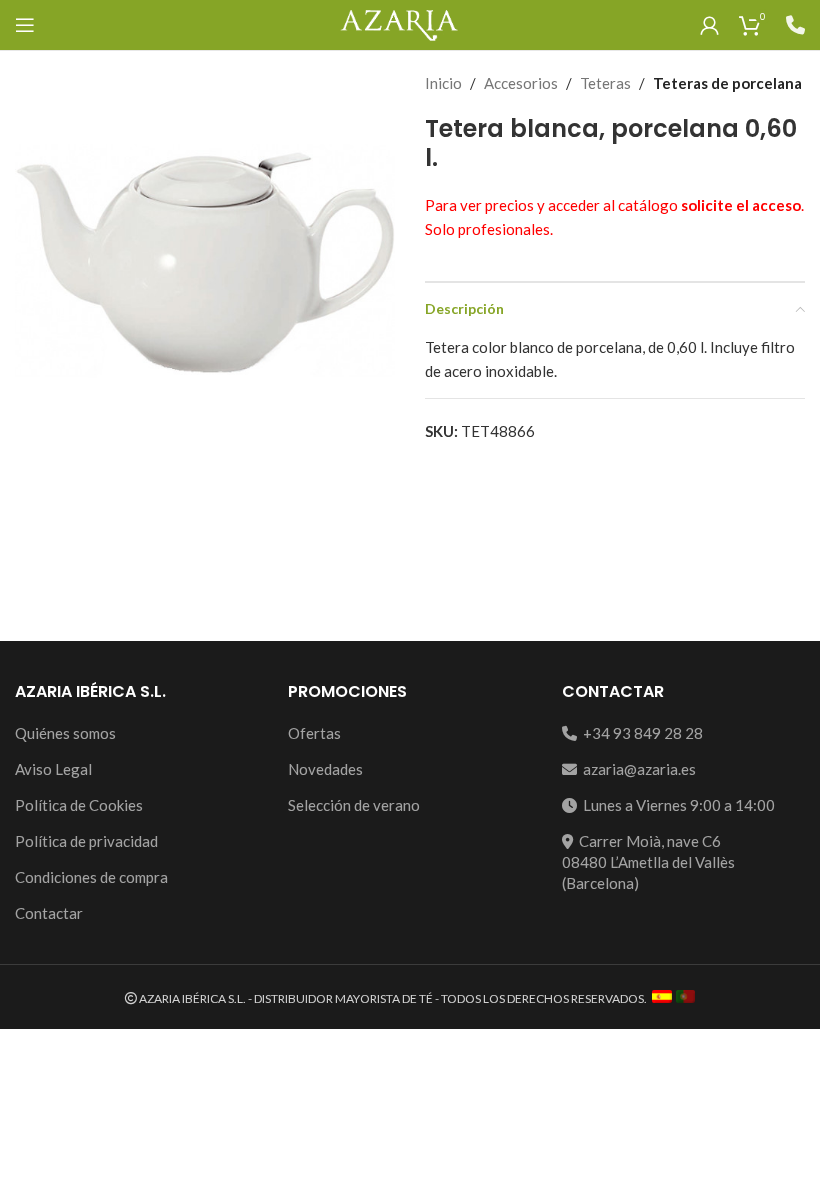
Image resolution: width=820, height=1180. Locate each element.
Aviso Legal (53, 769)
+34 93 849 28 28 (640, 733)
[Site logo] (398, 23)
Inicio (443, 83)
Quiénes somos (65, 733)
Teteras (605, 83)
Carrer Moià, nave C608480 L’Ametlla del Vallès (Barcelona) (648, 862)
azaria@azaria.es (636, 769)
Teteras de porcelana (727, 83)
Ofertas (314, 733)
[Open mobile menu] (25, 25)
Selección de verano (354, 805)
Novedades (325, 769)
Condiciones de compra (91, 877)
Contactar (49, 913)
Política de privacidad (86, 841)
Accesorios (521, 83)
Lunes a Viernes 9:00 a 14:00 (676, 805)
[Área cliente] (709, 25)
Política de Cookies (79, 805)
